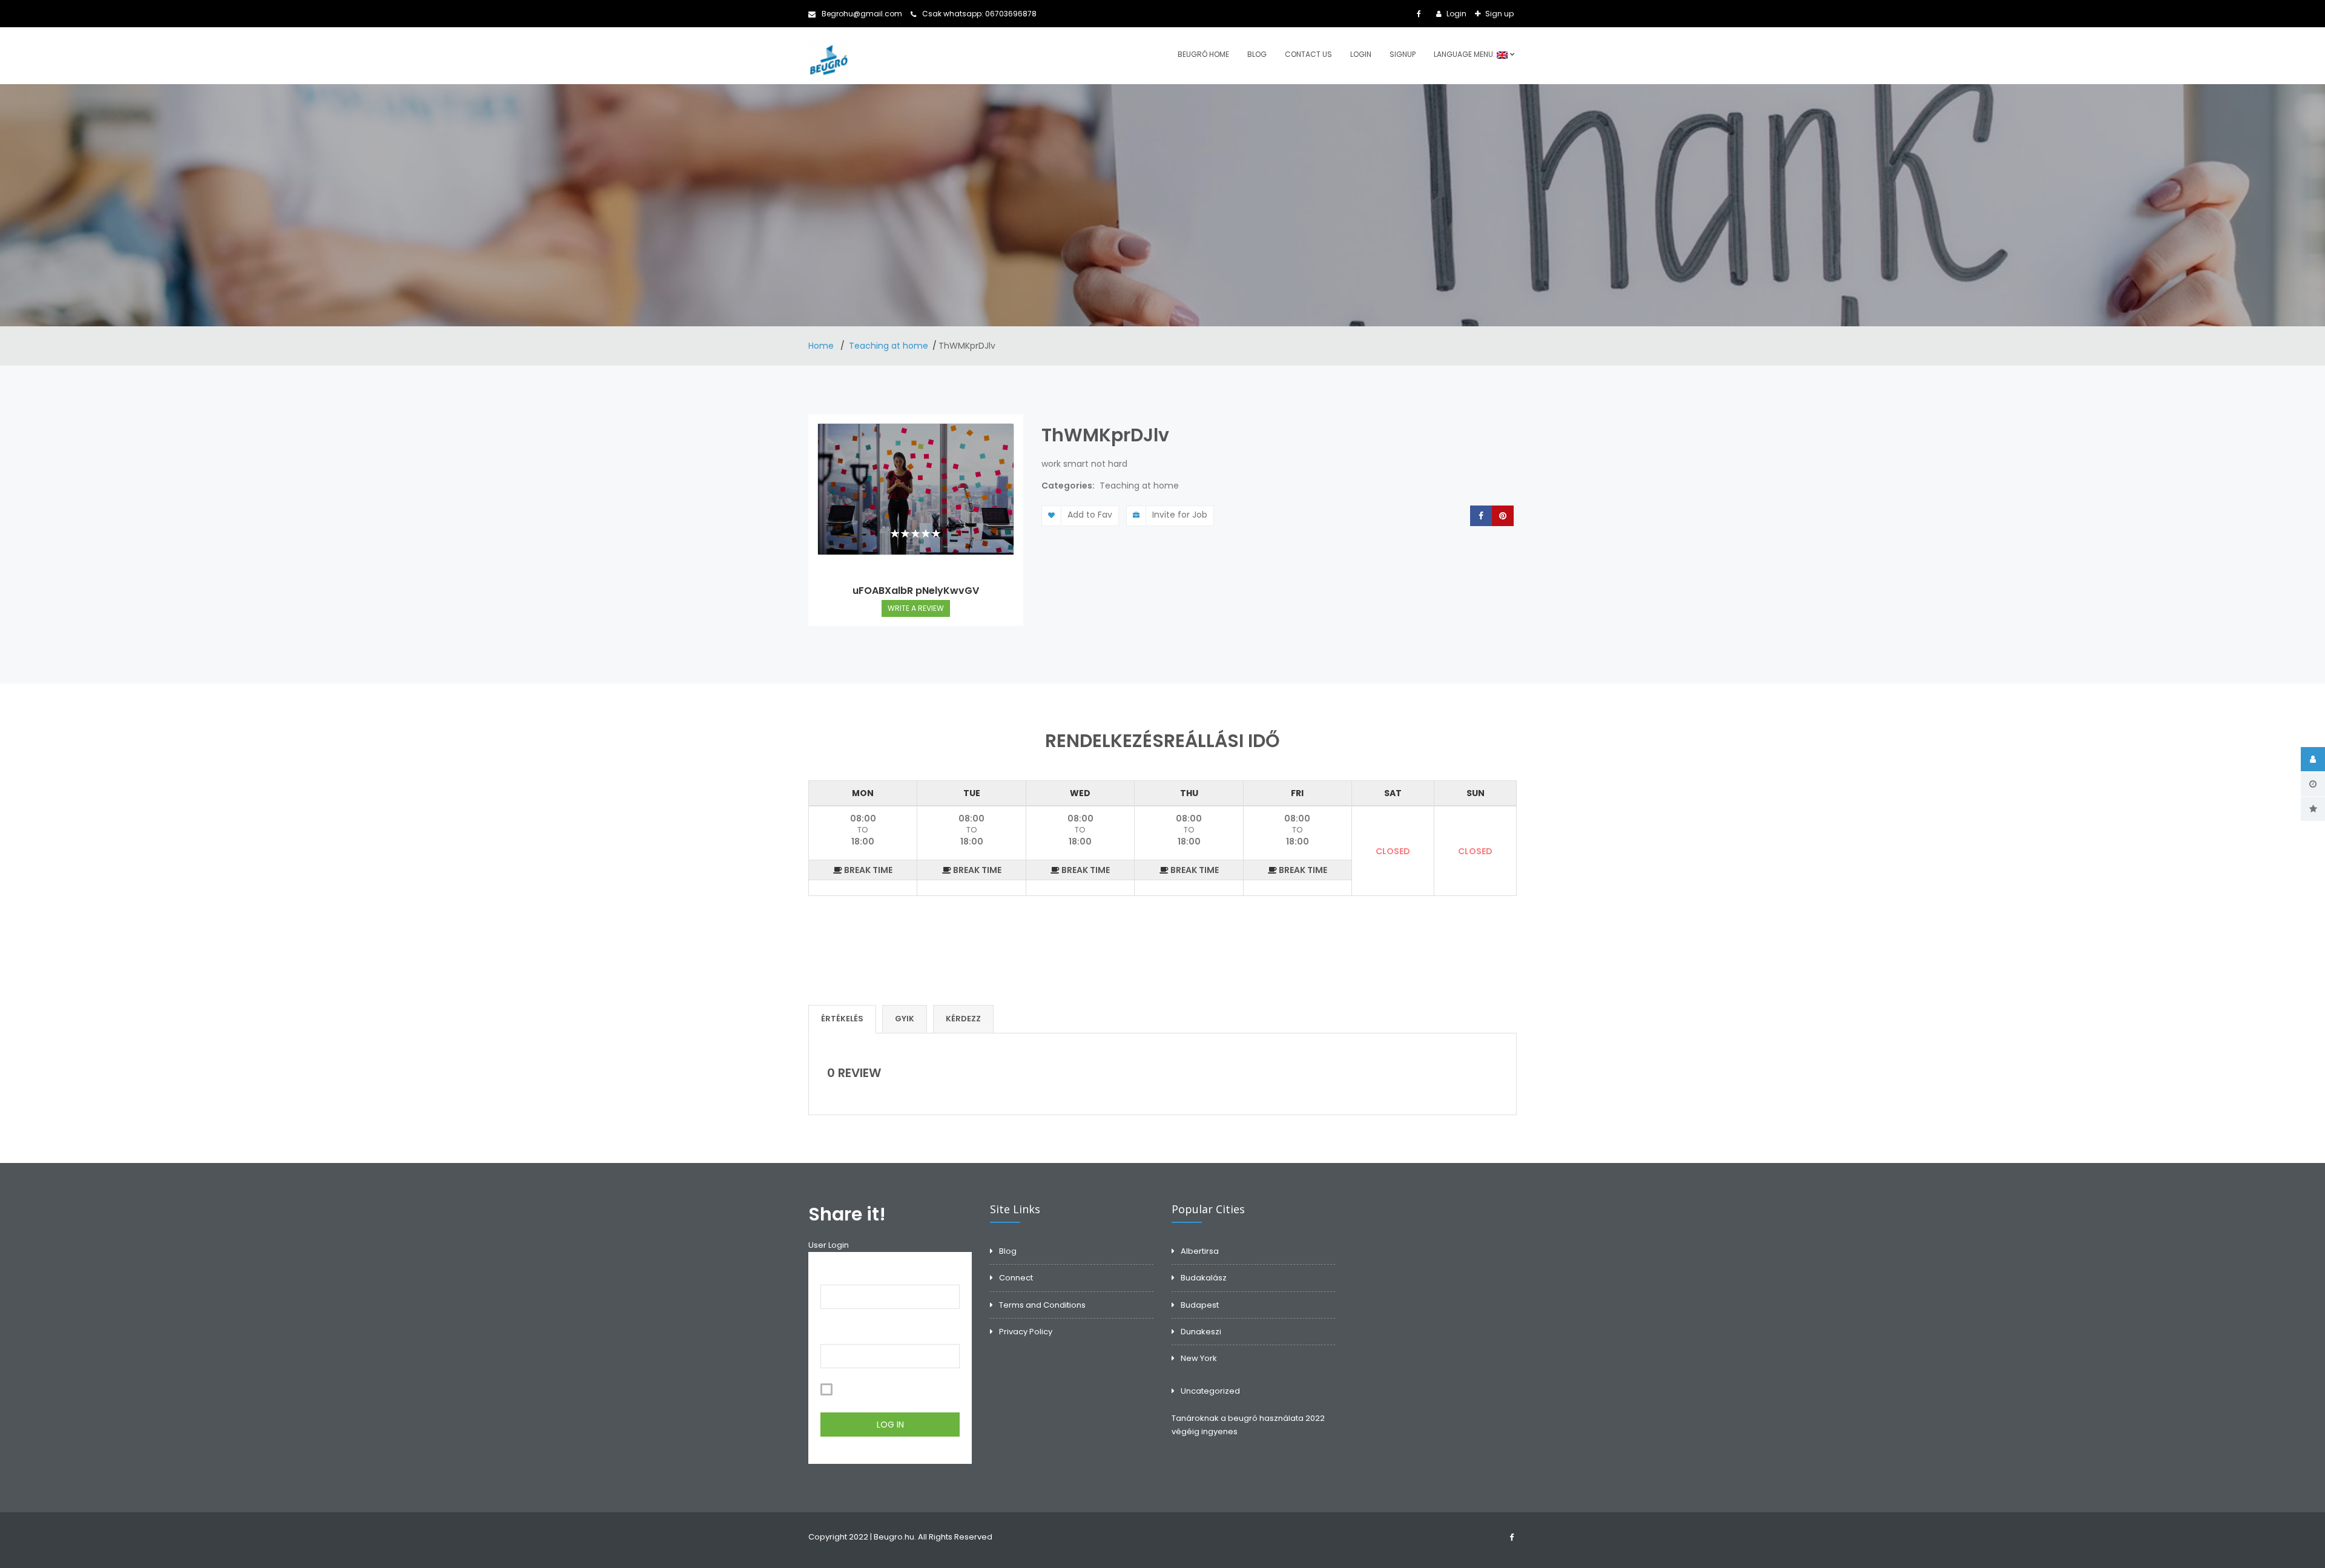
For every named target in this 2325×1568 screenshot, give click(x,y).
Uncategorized (1210, 1391)
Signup (1403, 54)
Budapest (1200, 1305)
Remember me (865, 1390)
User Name (843, 1271)
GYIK (905, 1019)
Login (1456, 14)
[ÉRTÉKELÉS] (2313, 809)
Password (841, 1331)
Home (822, 346)
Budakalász (1204, 1278)
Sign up (1499, 14)
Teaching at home (889, 346)
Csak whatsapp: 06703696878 (979, 14)
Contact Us (1308, 54)
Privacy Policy (1026, 1332)
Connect (1016, 1278)
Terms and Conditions (1042, 1305)
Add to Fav (1090, 515)
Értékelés (842, 1019)
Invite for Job (1180, 515)
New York (1199, 1358)
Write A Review (916, 608)
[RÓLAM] (2313, 759)
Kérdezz (963, 1019)
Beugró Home (1203, 54)
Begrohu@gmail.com (862, 14)
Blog (1257, 54)
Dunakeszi (1201, 1332)
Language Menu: (1465, 54)
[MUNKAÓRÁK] (2313, 784)
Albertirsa (1200, 1251)
